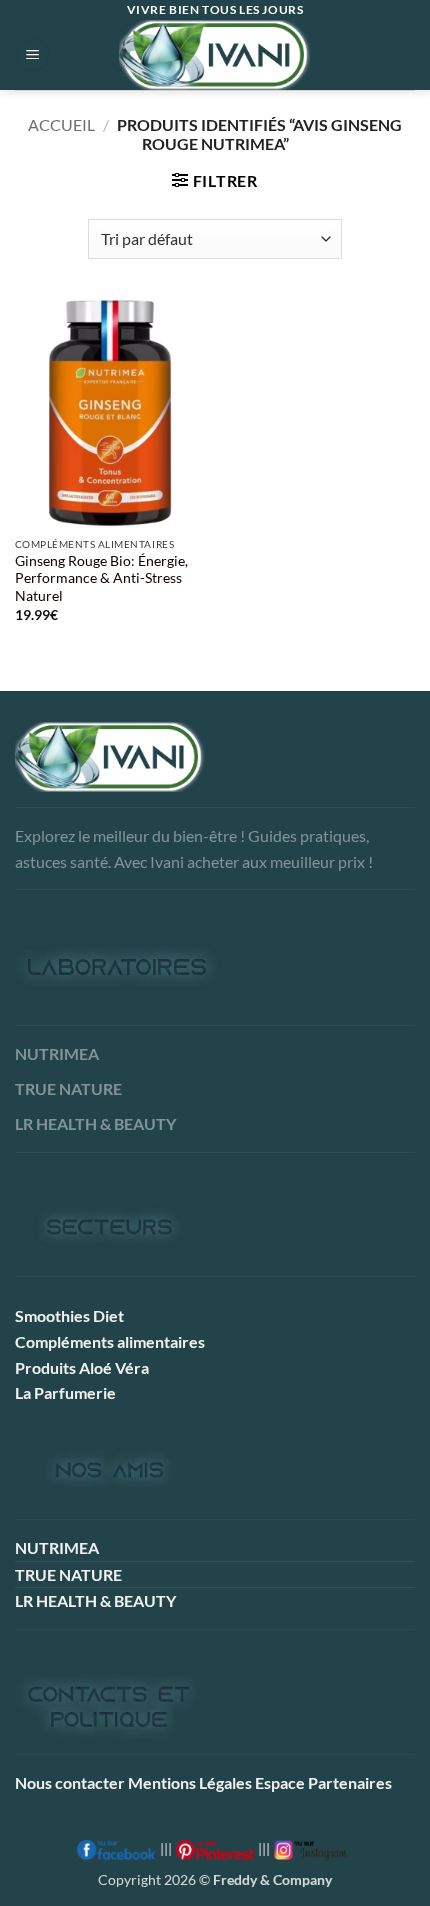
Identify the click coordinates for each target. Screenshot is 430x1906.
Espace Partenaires (323, 1782)
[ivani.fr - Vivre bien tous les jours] (215, 55)
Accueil (61, 124)
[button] (33, 55)
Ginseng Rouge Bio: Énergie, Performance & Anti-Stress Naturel (101, 578)
